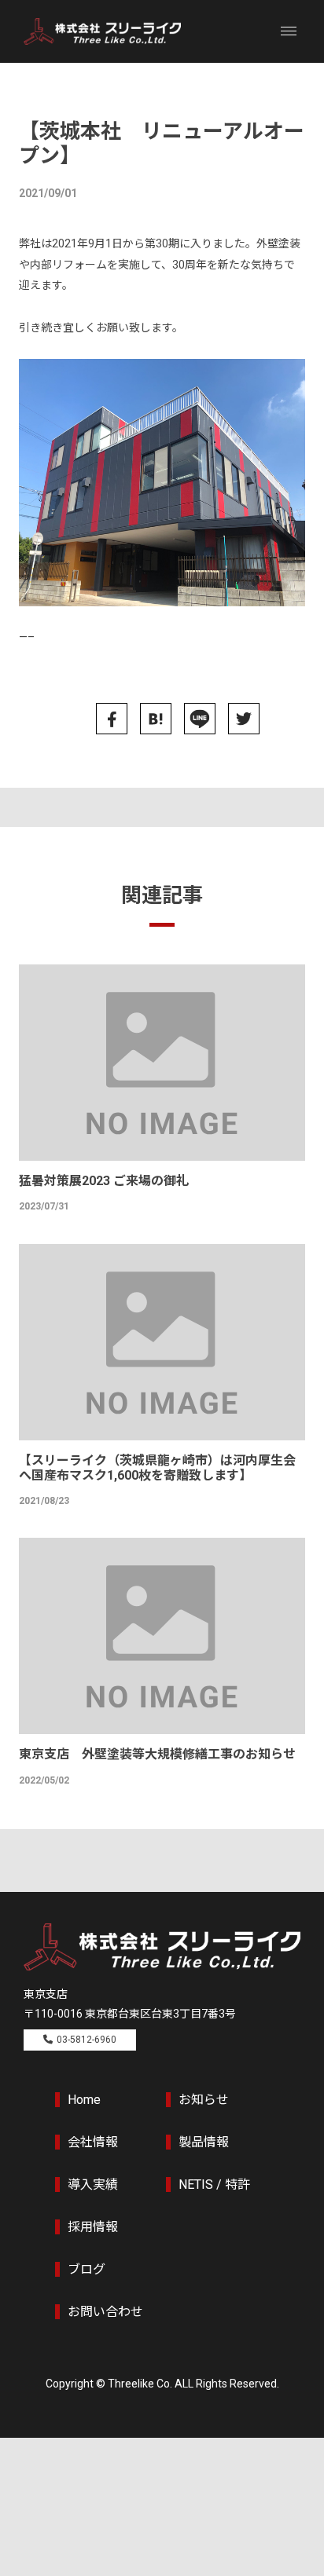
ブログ (87, 2269)
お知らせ (204, 2100)
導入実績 (93, 2184)
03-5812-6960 (87, 2040)
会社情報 (93, 2142)
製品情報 (204, 2142)
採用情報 (93, 2227)
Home (84, 2100)
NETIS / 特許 (214, 2184)
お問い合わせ (105, 2312)
